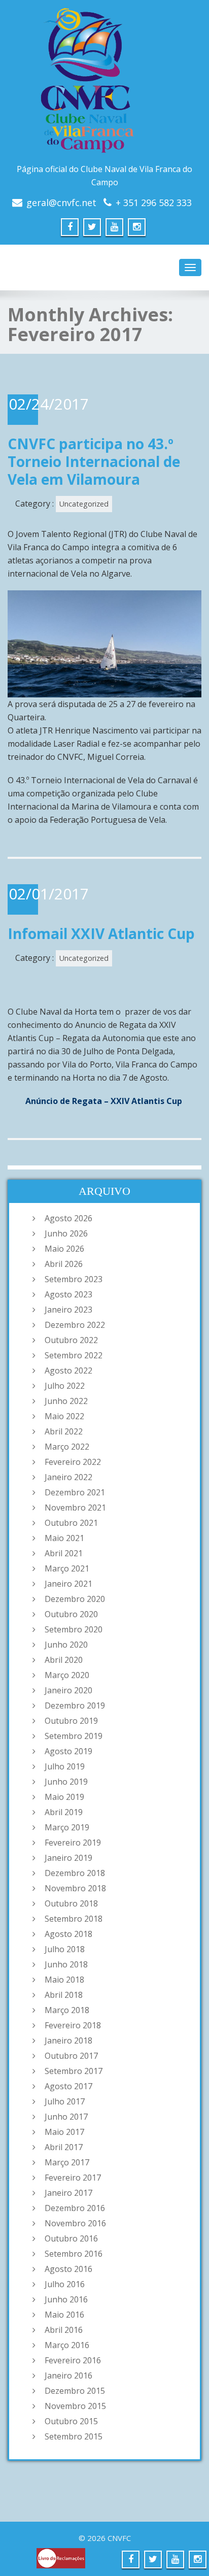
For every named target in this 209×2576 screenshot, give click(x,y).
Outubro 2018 (71, 1903)
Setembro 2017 (74, 2071)
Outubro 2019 (71, 1721)
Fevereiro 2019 (73, 1843)
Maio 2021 (64, 1538)
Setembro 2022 (74, 1355)
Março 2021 (67, 1568)
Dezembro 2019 (75, 1705)
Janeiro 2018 (68, 2040)
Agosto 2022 (68, 1370)
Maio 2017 (64, 2132)
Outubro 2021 (71, 1523)
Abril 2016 (64, 2330)
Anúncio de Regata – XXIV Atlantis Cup (104, 1101)
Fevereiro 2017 (73, 2178)
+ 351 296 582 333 (154, 203)
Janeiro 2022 (68, 1477)
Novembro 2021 (75, 1508)
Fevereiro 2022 (73, 1462)
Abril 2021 (64, 1553)
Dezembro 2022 (75, 1325)
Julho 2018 (65, 1949)
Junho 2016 (66, 2299)
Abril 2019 (64, 1812)
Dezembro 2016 (75, 2208)
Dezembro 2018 (75, 1873)
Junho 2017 (66, 2117)
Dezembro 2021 (75, 1492)
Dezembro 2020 (75, 1599)
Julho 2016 (65, 2284)
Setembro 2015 (74, 2436)
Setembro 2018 (74, 1919)
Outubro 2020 (71, 1614)
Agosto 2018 (68, 1934)
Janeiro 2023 (68, 1310)
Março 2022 (67, 1447)
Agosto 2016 (68, 2269)
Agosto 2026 (68, 1218)
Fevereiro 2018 (73, 2025)
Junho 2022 (66, 1401)
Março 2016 (67, 2345)
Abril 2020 (64, 1660)
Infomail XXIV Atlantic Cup (101, 933)
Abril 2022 (64, 1431)
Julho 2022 (65, 1386)
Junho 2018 (66, 1964)
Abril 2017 (64, 2147)
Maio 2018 (64, 1980)
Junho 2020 (66, 1645)
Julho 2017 (65, 2101)
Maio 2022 (64, 1416)
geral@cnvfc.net (61, 203)
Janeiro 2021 (68, 1584)
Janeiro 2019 (68, 1858)
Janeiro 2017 (68, 2193)
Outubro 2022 (71, 1340)
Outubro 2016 (71, 2238)
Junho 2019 (66, 1782)
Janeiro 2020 (68, 1690)
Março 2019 (67, 1827)
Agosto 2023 (68, 1294)
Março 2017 (67, 2162)
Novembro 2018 (75, 1888)
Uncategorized (84, 504)
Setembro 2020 (74, 1629)
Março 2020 (67, 1675)
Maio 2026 (64, 1249)
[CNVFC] (104, 84)
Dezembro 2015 (75, 2391)
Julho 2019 (65, 1766)
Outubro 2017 (71, 2056)
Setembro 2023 (74, 1279)
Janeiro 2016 (68, 2376)
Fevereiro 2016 (73, 2360)
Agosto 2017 (68, 2086)
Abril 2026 (64, 1264)
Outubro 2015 (71, 2421)
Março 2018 (67, 2010)
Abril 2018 (64, 1995)
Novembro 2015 (75, 2406)
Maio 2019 (64, 1797)
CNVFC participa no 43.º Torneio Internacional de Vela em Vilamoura (94, 461)
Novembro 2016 (75, 2223)
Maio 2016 (64, 2315)
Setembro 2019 (74, 1736)
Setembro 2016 (74, 2254)
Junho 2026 (66, 1233)
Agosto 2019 (68, 1751)
